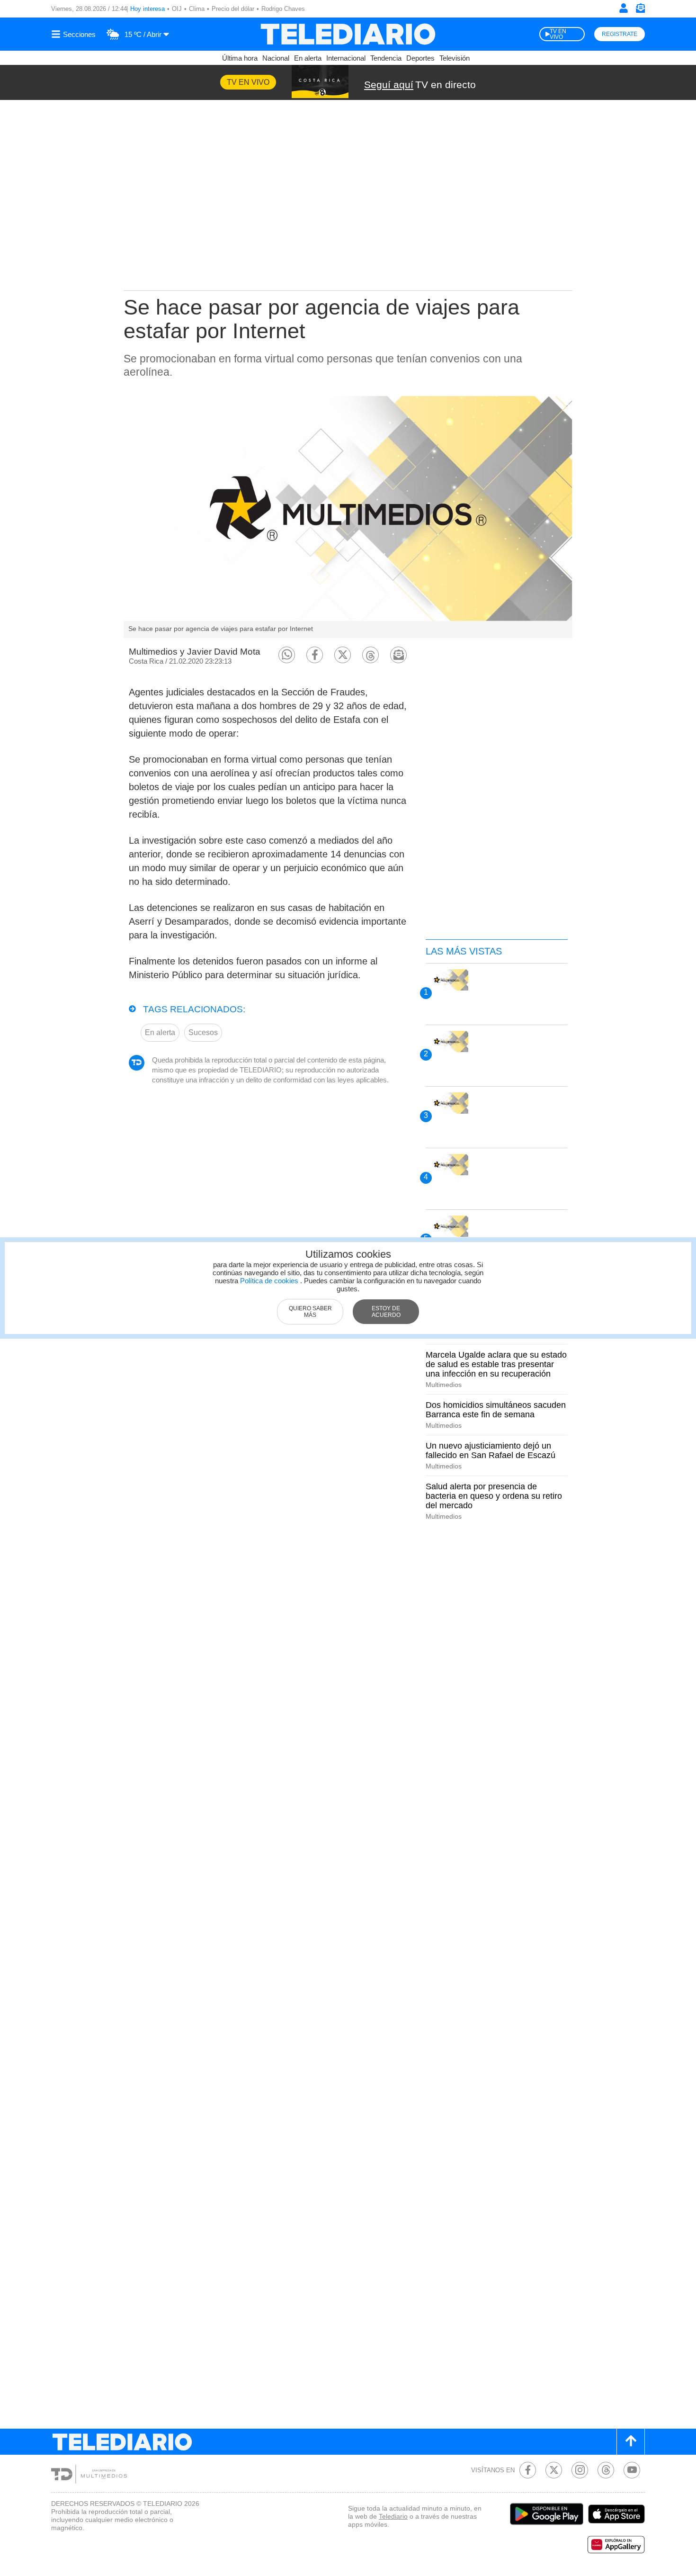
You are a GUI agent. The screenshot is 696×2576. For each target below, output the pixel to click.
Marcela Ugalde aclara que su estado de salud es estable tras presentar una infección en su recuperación (496, 1364)
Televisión (455, 58)
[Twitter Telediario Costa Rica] (554, 2470)
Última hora (240, 58)
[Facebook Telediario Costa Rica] (528, 2470)
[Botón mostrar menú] (75, 34)
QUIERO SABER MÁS (310, 1312)
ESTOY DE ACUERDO (386, 1312)
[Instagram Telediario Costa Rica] (580, 2470)
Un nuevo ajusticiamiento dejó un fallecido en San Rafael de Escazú (491, 1450)
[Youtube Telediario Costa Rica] (632, 2470)
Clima (197, 9)
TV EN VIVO (558, 34)
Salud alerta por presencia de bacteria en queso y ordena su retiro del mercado (494, 1496)
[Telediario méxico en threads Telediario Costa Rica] (606, 2470)
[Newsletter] (640, 10)
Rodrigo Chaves (283, 9)
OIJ (177, 9)
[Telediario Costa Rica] (348, 34)
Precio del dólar (233, 9)
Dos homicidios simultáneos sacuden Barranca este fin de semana (496, 1410)
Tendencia (386, 58)
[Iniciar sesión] (624, 8)
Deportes (420, 58)
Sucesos (203, 1032)
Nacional (276, 58)
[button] (287, 655)
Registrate (620, 34)
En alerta (308, 58)
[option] (348, 517)
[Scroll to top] (631, 2442)
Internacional (346, 58)
